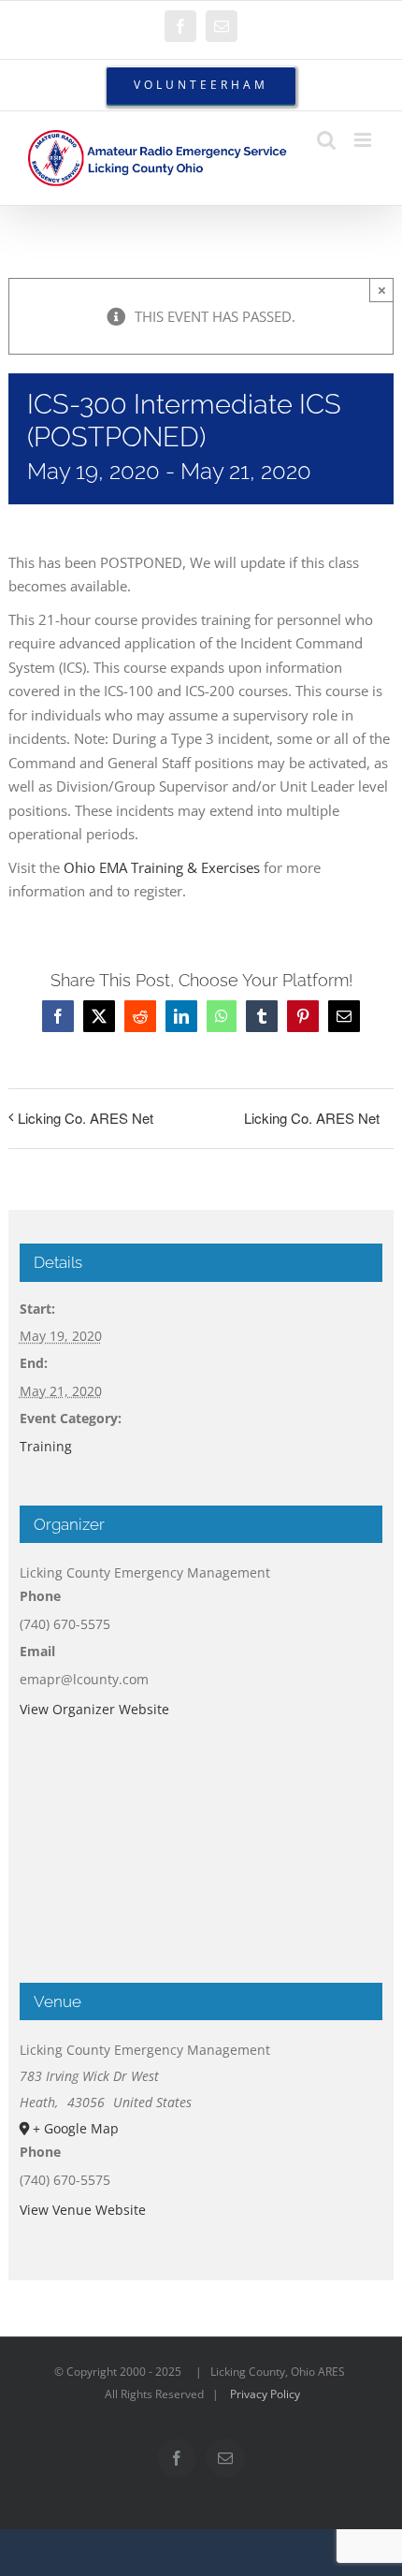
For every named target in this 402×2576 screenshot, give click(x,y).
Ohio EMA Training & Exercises (162, 867)
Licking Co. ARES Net (86, 1118)
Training (46, 1446)
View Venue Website (83, 2210)
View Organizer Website (94, 1709)
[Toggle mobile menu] (364, 140)
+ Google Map (76, 2128)
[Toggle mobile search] (326, 140)
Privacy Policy (265, 2394)
